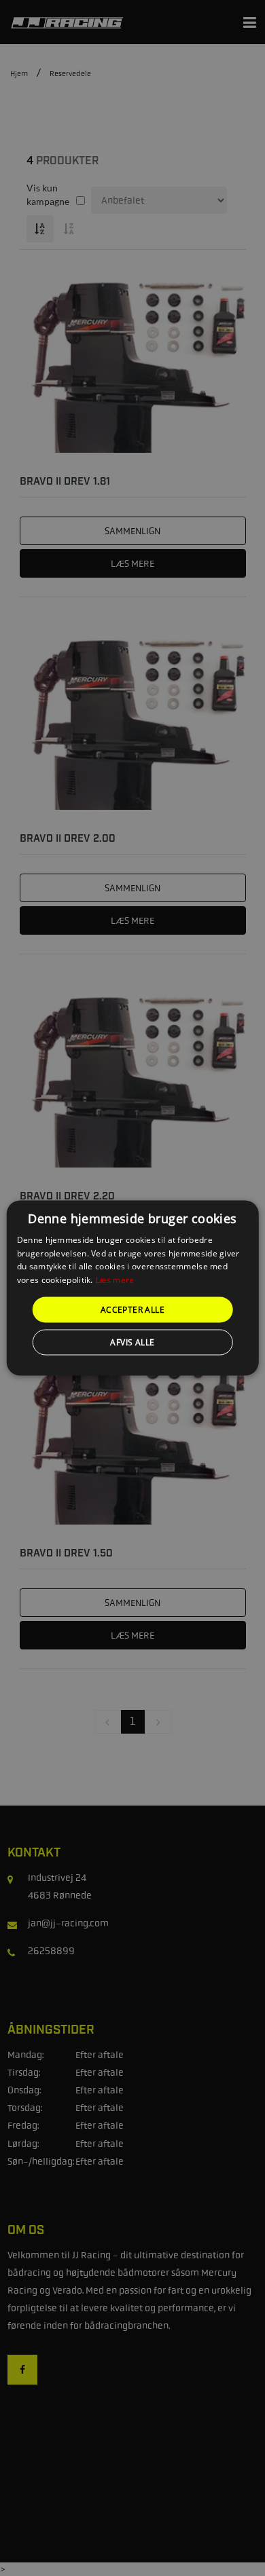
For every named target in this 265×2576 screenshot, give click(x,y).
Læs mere (114, 1280)
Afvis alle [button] (132, 1342)
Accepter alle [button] (132, 1310)
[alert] (132, 1288)
